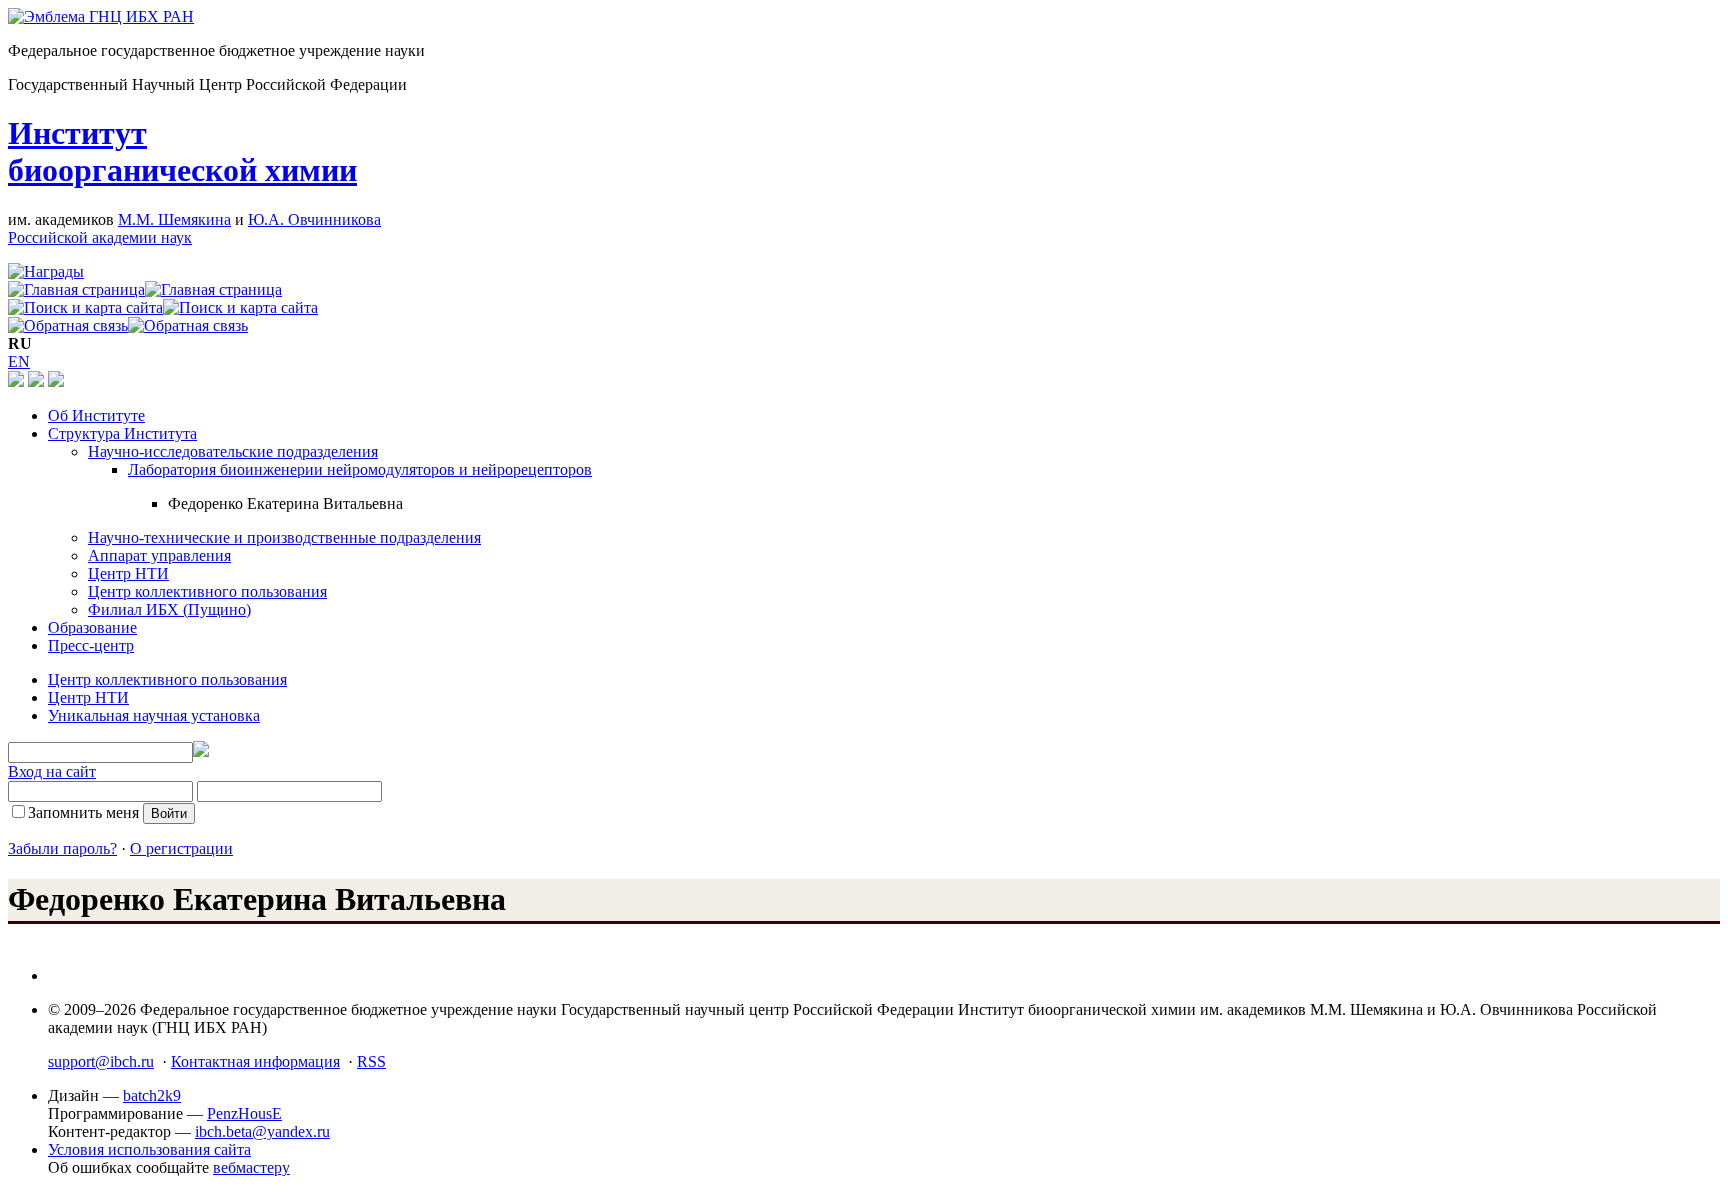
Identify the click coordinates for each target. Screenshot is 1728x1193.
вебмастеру (251, 1167)
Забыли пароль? (62, 848)
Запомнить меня (83, 812)
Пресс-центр (91, 645)
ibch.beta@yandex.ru (262, 1131)
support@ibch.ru (101, 1061)
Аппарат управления (159, 555)
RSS (371, 1061)
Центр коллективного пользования (207, 591)
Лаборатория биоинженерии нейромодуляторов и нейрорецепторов (360, 469)
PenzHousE (244, 1113)
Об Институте (96, 415)
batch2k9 (152, 1095)
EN (19, 361)
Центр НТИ (128, 573)
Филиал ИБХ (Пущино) (169, 609)
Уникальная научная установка (154, 715)
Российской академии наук (100, 237)
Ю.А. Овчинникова (314, 219)
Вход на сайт (52, 771)
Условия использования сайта (149, 1149)
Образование (92, 627)
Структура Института (122, 433)
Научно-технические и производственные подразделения (284, 537)
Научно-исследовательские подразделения (233, 451)
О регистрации (181, 848)
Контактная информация (255, 1061)
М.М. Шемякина (174, 219)
